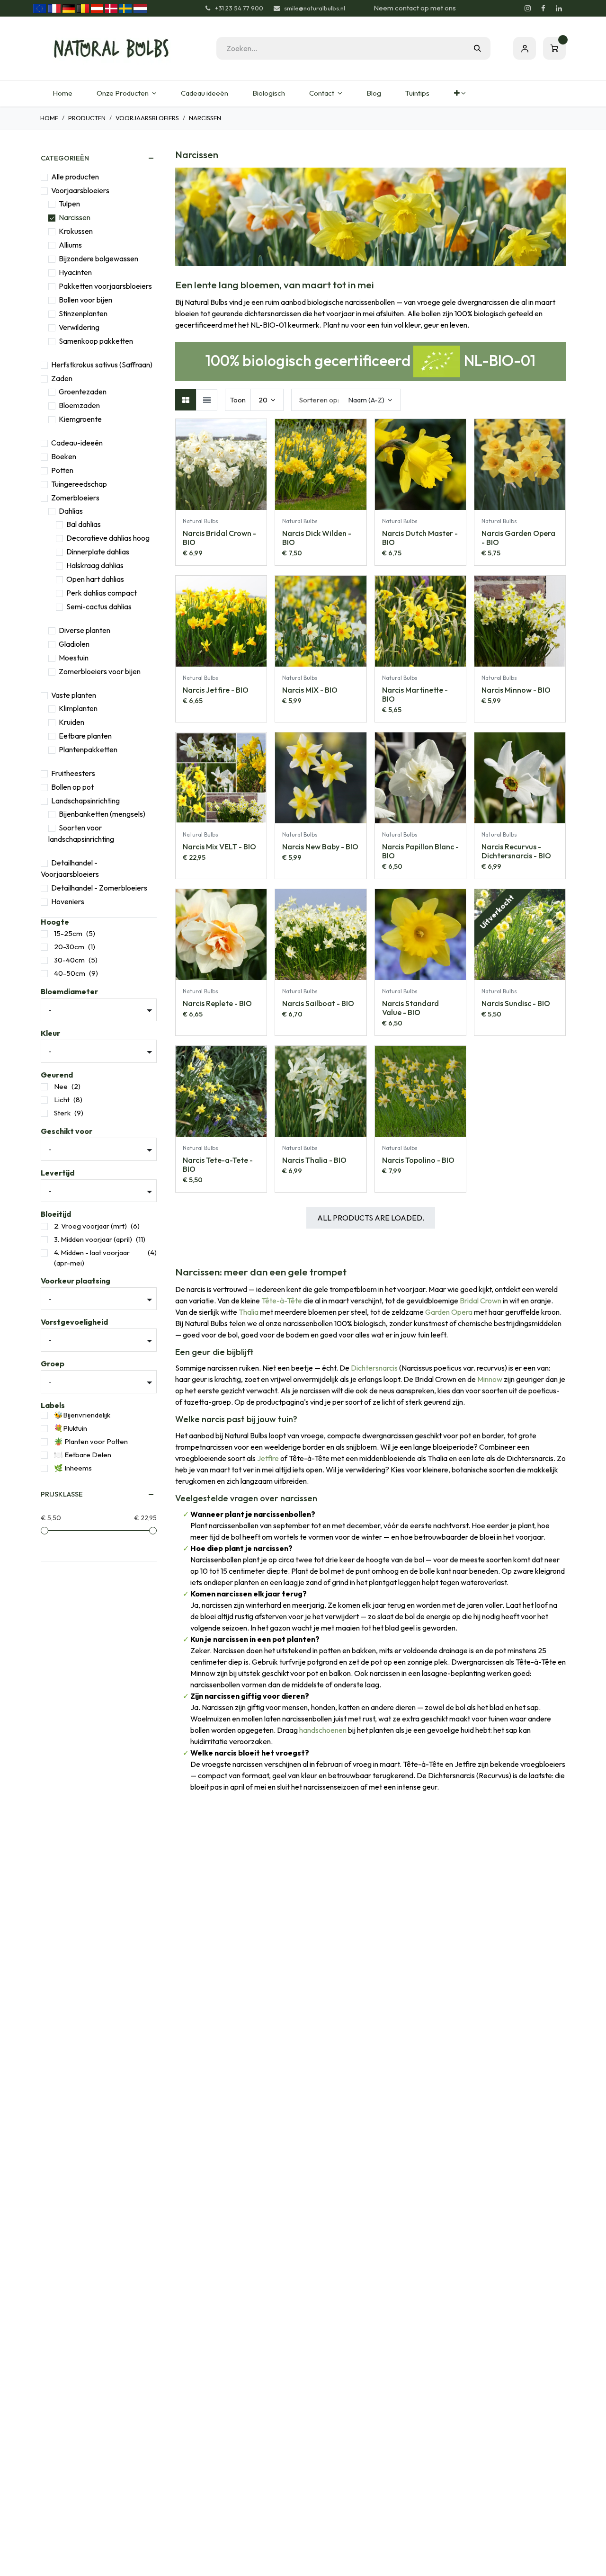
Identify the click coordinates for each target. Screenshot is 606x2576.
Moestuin (74, 658)
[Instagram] (527, 9)
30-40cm (69, 960)
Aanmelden (525, 48)
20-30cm (69, 947)
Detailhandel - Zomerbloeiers (99, 888)
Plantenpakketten (88, 749)
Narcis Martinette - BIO (415, 694)
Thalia (249, 1312)
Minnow (490, 1379)
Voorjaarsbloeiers (147, 118)
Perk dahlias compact (102, 593)
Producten (87, 118)
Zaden (62, 378)
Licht (62, 1100)
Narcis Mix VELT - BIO (219, 847)
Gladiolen (74, 644)
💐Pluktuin (71, 1428)
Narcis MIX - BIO (310, 690)
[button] (346, 400)
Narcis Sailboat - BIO (318, 1003)
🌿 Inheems (73, 1468)
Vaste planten (74, 695)
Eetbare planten (85, 736)
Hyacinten (75, 272)
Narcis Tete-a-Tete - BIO (218, 1164)
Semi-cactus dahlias (99, 606)
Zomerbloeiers (75, 498)
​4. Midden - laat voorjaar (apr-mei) (92, 1258)
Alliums (70, 245)
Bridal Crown (481, 1301)
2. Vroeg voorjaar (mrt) (90, 1226)
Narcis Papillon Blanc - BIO (420, 851)
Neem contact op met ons (415, 8)
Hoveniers (68, 901)
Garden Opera (449, 1312)
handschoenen (323, 1730)
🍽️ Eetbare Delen (83, 1455)
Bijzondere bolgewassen (98, 258)
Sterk (62, 1113)
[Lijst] (207, 400)
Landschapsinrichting (85, 801)
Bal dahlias (84, 524)
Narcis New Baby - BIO (320, 847)
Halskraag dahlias (95, 565)
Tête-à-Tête (282, 1301)
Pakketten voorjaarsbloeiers (105, 286)
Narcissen (75, 217)
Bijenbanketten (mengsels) (102, 814)
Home (49, 118)
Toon (238, 400)
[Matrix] (186, 400)
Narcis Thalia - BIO (314, 1160)
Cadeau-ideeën (77, 443)
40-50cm (70, 973)
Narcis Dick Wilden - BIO (317, 538)
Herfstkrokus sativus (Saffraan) (102, 365)
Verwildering (79, 327)
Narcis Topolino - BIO (418, 1160)
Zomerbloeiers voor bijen (100, 671)
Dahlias (71, 511)
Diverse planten (85, 630)
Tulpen (69, 204)
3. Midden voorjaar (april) (93, 1239)
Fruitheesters (73, 773)
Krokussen (76, 231)
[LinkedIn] (559, 9)
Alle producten (75, 177)
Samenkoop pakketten (96, 341)
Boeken (64, 456)
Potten (62, 470)
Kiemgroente (80, 419)
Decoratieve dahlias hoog (108, 538)
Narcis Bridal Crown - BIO (219, 538)
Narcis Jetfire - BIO (216, 690)
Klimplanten (78, 708)
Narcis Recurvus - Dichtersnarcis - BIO (516, 851)
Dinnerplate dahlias (98, 552)
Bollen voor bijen (85, 300)
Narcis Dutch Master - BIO (420, 538)
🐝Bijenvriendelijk (82, 1415)
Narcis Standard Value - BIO (410, 1008)
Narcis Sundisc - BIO (516, 1003)
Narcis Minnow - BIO (516, 690)
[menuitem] (62, 94)
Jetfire (268, 1458)
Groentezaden (83, 392)
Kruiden (71, 722)
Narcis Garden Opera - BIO (518, 538)
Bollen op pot (72, 787)
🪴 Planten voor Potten (91, 1441)
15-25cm (68, 933)
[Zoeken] (477, 48)
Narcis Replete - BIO (217, 1003)
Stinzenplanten (83, 313)
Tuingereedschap (79, 484)
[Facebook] (543, 9)
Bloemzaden (79, 405)
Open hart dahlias (95, 579)
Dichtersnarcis (374, 1368)
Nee (61, 1086)
